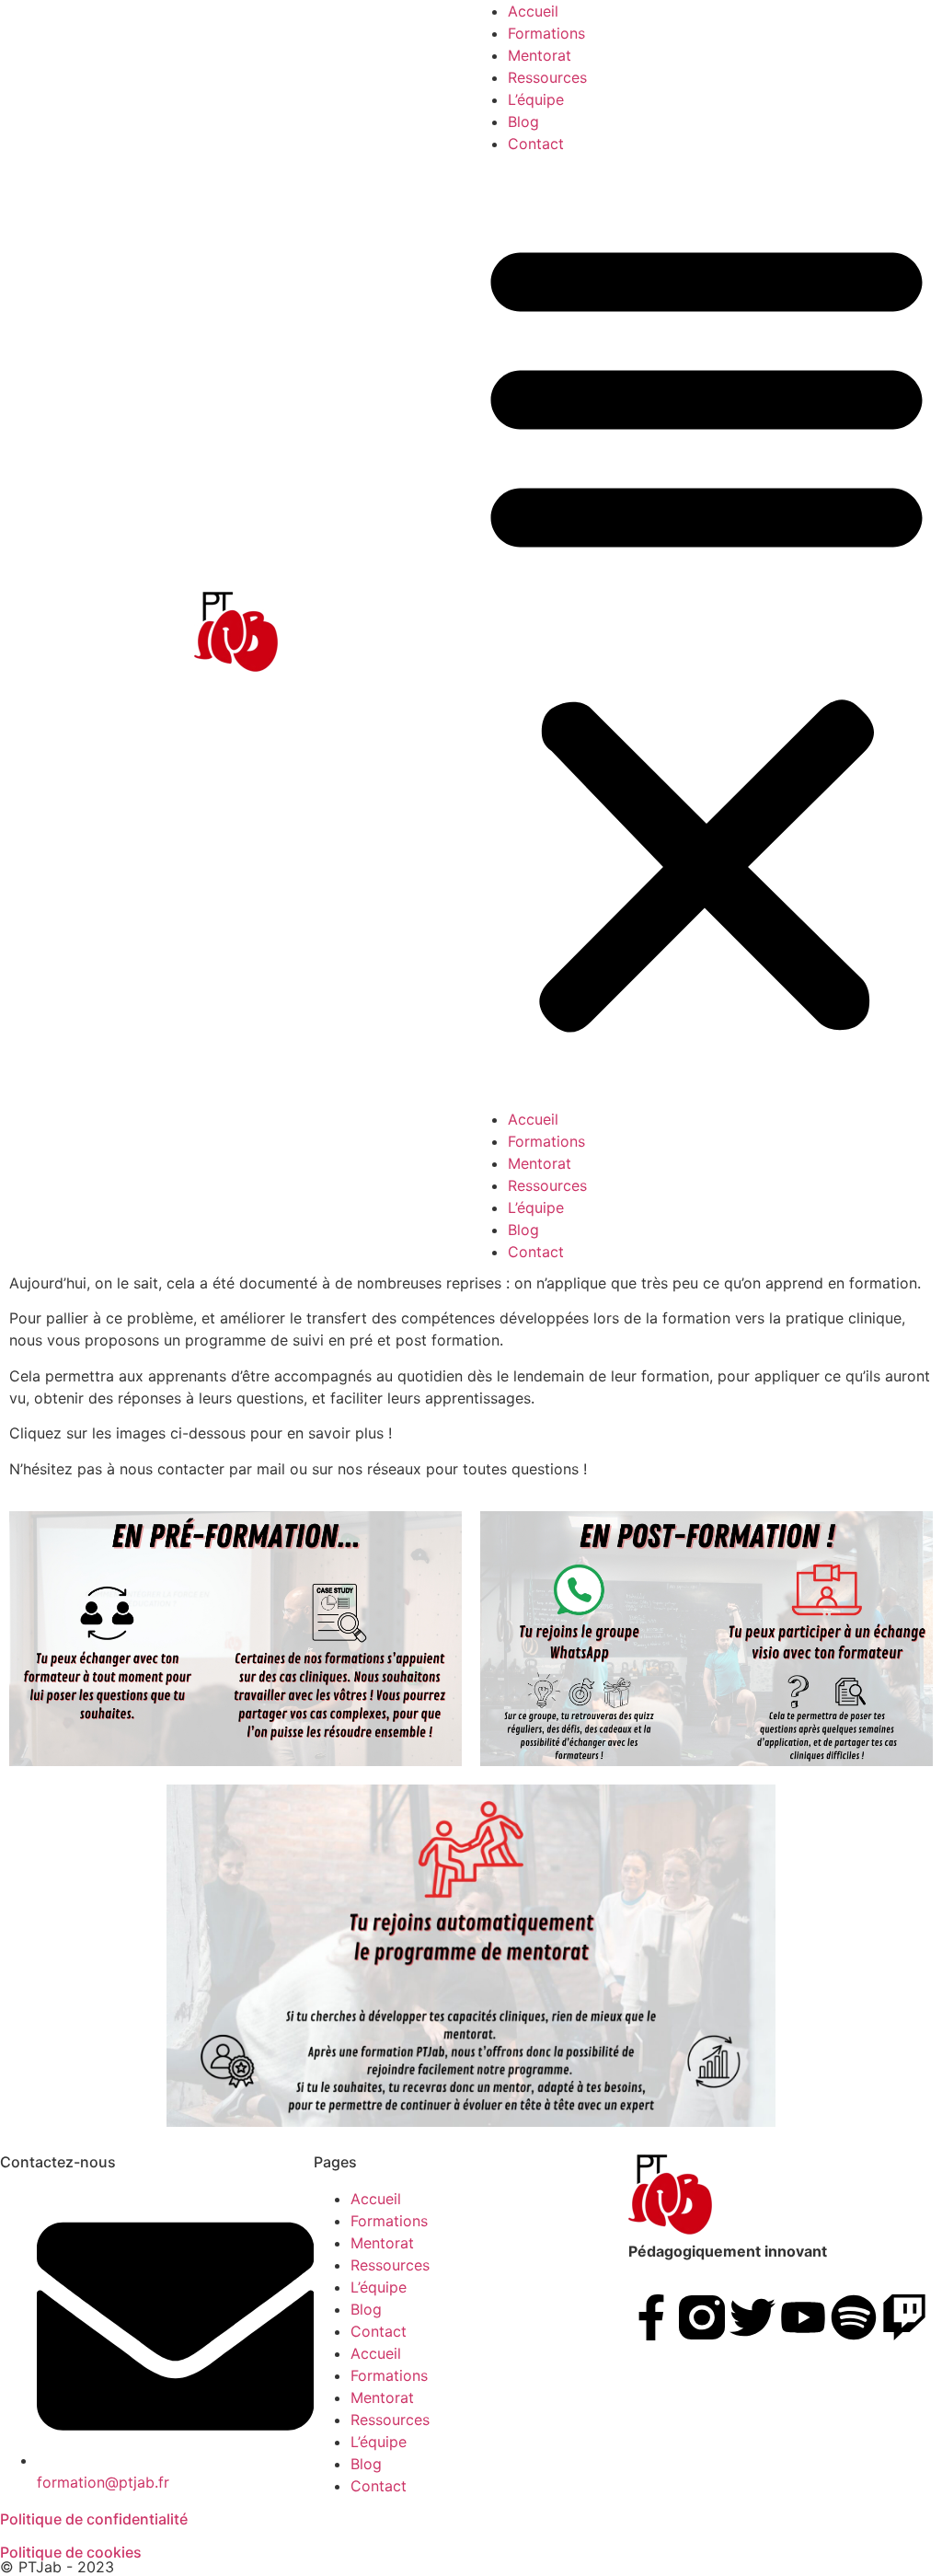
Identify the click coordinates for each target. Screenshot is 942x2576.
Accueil (533, 11)
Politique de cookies (71, 2552)
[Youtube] (803, 2317)
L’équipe (536, 99)
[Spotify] (854, 2317)
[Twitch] (904, 2317)
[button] (706, 631)
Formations (546, 33)
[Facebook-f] (651, 2317)
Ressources (547, 77)
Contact (536, 144)
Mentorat (540, 55)
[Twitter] (752, 2317)
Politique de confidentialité (94, 2519)
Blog (523, 121)
